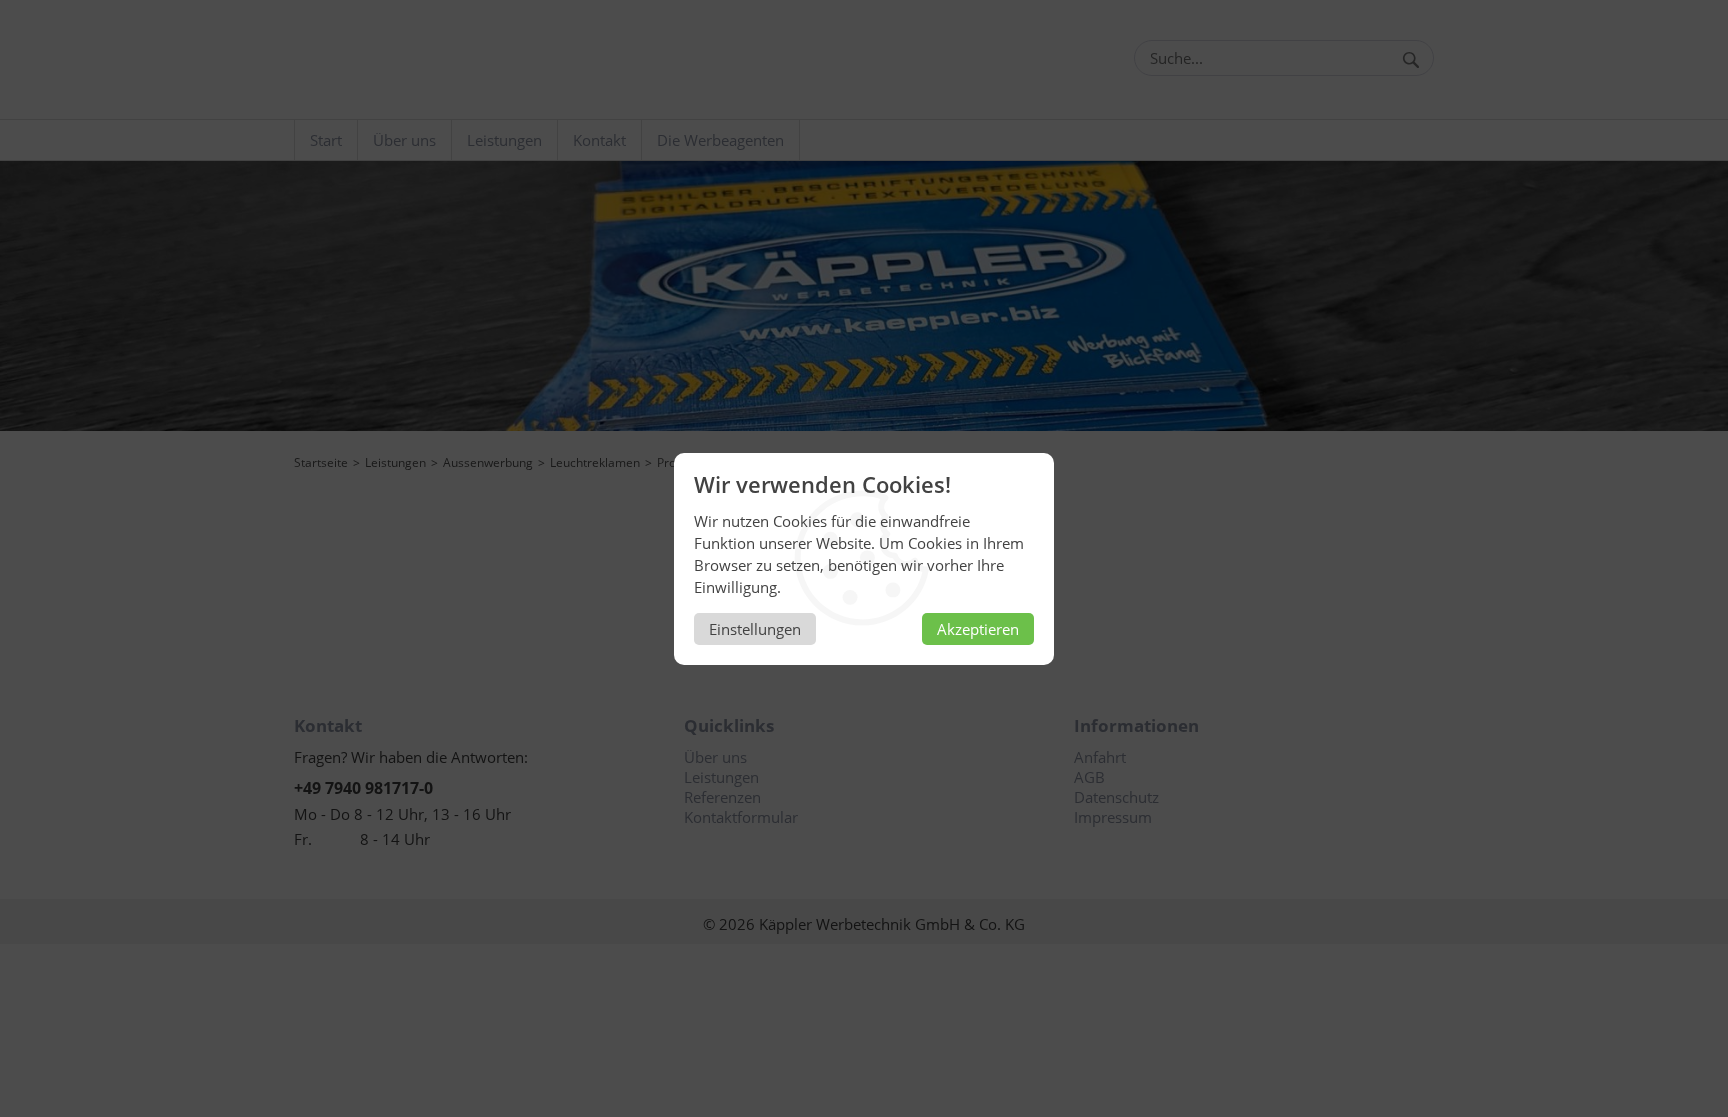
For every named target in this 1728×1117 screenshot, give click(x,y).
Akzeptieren (978, 629)
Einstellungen (755, 629)
